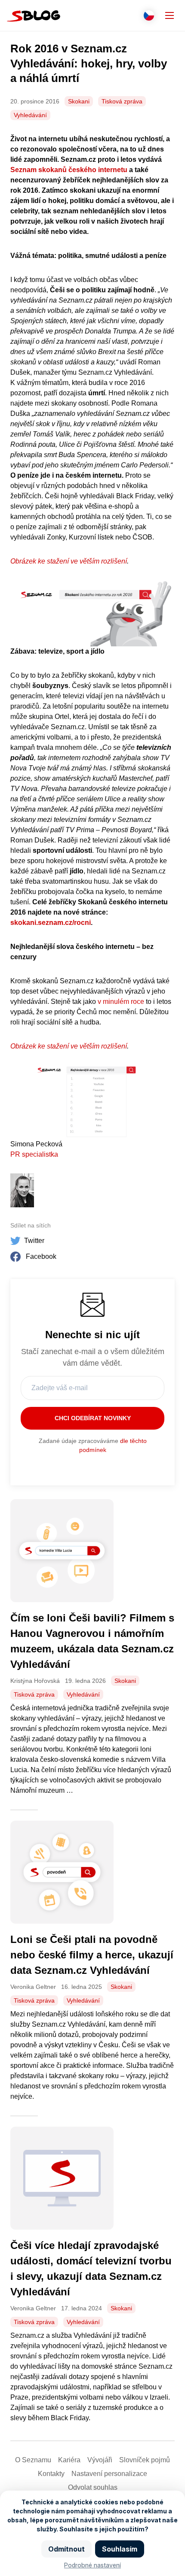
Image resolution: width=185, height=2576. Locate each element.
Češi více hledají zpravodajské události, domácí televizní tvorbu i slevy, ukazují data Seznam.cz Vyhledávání (91, 2268)
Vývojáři (100, 2460)
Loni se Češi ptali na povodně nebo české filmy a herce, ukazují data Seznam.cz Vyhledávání (92, 1955)
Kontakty (51, 2474)
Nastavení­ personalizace (109, 2474)
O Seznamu (33, 2460)
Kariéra (69, 2460)
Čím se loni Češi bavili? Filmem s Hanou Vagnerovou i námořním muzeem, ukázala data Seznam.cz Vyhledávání (92, 1641)
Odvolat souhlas (93, 2487)
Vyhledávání (30, 115)
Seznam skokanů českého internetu (69, 170)
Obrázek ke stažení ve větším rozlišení (69, 561)
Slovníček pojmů (145, 2460)
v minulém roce (121, 1002)
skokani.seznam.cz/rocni (51, 923)
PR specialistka (34, 1154)
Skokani (79, 101)
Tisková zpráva (122, 101)
